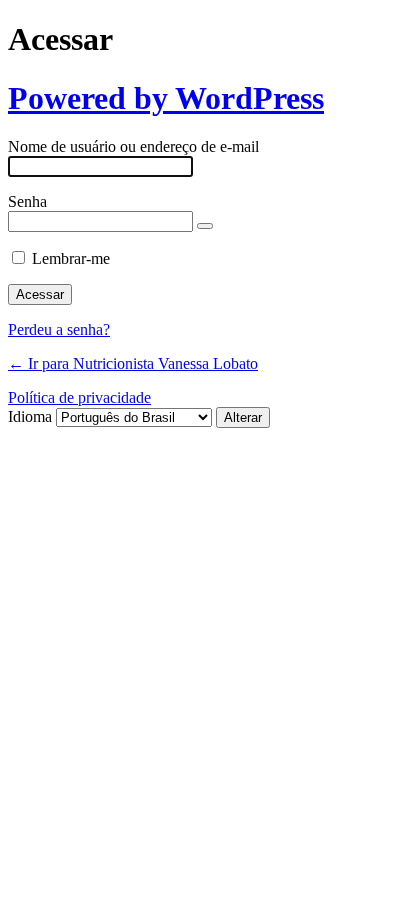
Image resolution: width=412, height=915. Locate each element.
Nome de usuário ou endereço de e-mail (133, 146)
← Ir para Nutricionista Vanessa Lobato (133, 363)
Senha (27, 201)
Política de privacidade (79, 397)
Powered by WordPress (166, 98)
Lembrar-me (71, 258)
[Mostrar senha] (205, 226)
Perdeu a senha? (59, 329)
